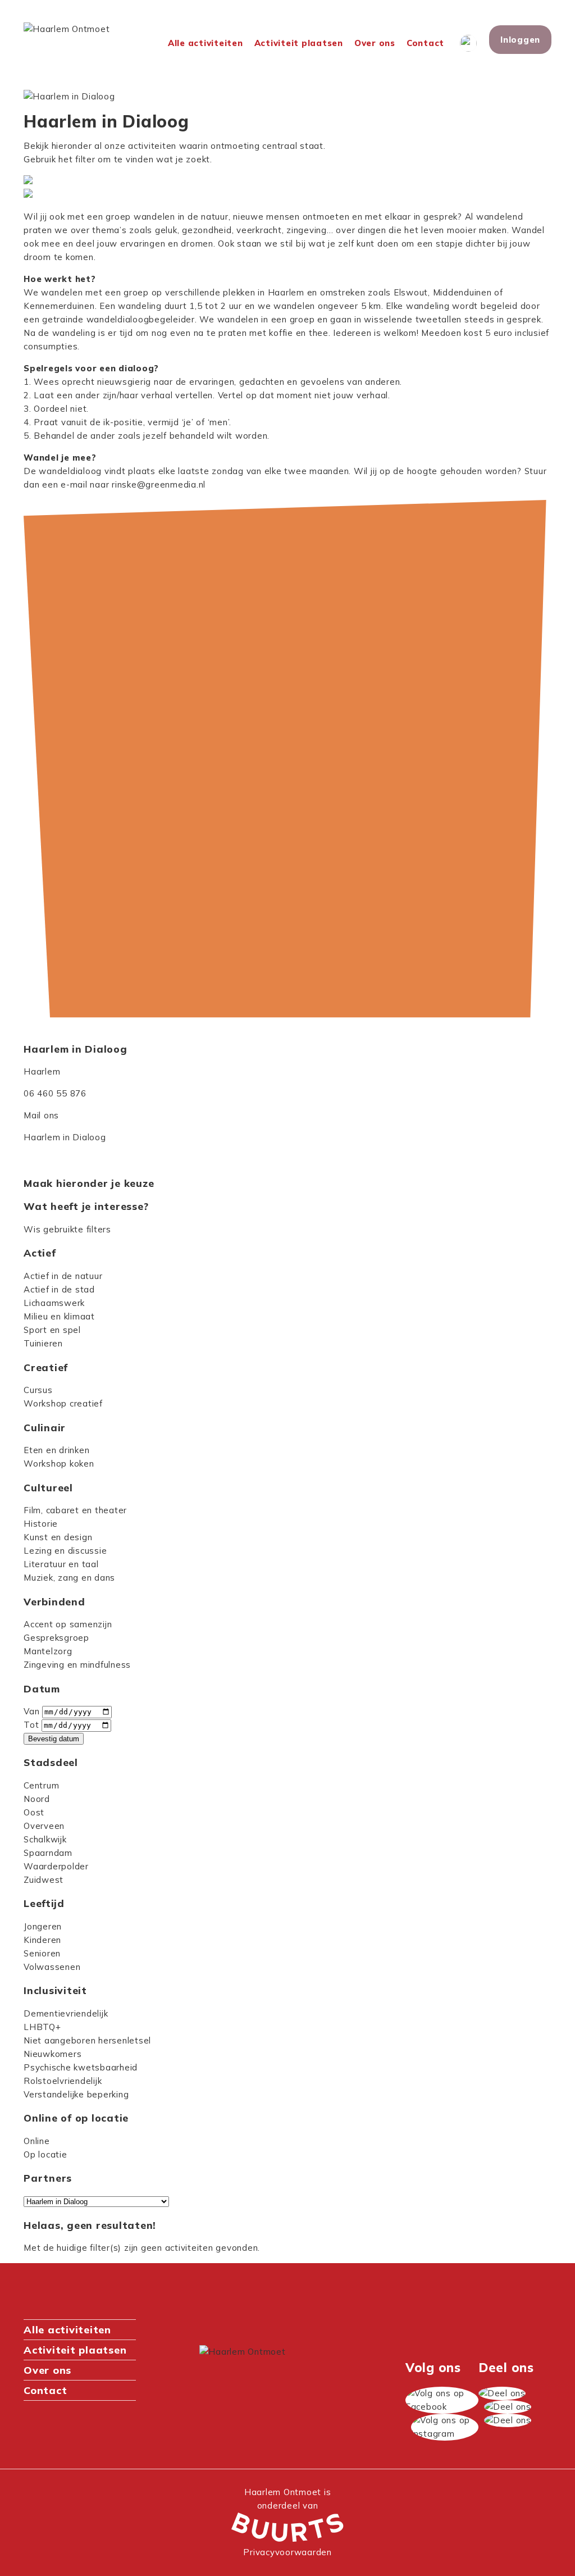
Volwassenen (52, 1967)
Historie (41, 1524)
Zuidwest (44, 1880)
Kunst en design (58, 1537)
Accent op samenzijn (68, 1624)
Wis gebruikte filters (67, 1229)
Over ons (375, 43)
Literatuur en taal (61, 1564)
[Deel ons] (502, 2393)
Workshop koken (59, 1464)
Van (31, 1711)
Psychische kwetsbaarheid (81, 2067)
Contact (425, 43)
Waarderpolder (56, 1866)
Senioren (42, 1953)
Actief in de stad (59, 1289)
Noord (37, 1799)
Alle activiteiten (206, 43)
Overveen (44, 1826)
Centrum (41, 1785)
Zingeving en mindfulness (77, 1665)
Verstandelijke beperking (76, 2094)
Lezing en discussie (65, 1551)
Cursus (38, 1390)
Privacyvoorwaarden (287, 2552)
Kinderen (42, 1940)
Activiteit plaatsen (299, 43)
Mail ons (41, 1115)
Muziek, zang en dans (69, 1578)
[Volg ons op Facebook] (442, 2400)
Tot (31, 1725)
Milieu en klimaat (59, 1316)
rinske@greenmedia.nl (159, 484)
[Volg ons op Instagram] (445, 2427)
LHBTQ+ (42, 2027)
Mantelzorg (48, 1651)
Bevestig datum (54, 1739)
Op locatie (45, 2154)
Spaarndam (48, 1853)
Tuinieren (43, 1343)
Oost (34, 1812)
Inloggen (520, 40)
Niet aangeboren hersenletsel (87, 2040)
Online (37, 2141)
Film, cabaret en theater (75, 1510)
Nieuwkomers (53, 2054)
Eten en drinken (56, 1450)
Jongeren (43, 1926)
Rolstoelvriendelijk (63, 2081)
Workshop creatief (63, 1403)
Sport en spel (52, 1330)
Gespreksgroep (56, 1638)
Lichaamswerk (54, 1303)
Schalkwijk (45, 1839)
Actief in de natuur (63, 1276)
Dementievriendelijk (66, 2013)
